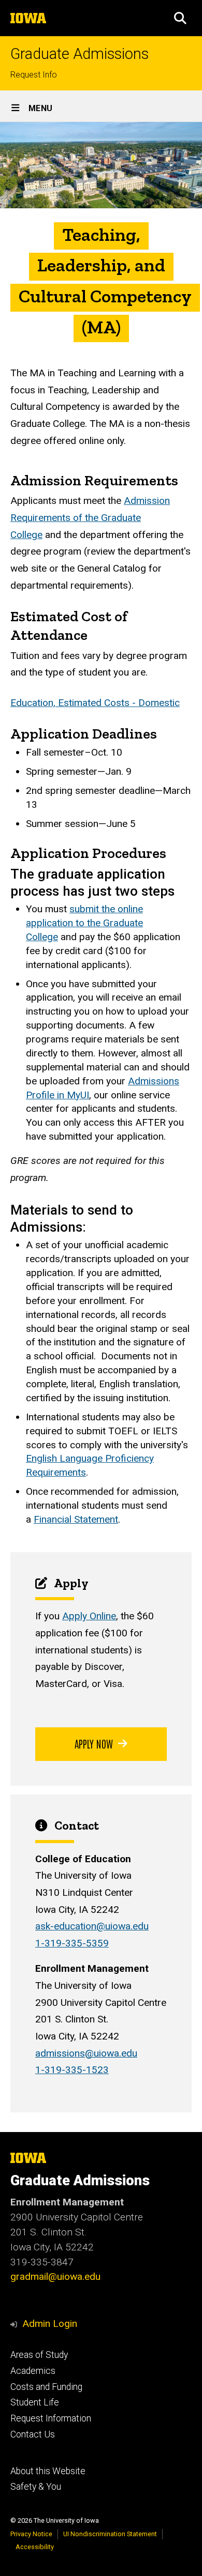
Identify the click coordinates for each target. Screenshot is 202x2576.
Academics (33, 2371)
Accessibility (35, 2547)
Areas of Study (39, 2355)
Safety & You (36, 2487)
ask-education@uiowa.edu (92, 1926)
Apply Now (94, 1743)
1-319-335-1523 (72, 2070)
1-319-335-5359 (72, 1943)
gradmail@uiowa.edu (55, 2276)
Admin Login (50, 2324)
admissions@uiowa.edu (86, 2053)
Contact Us (33, 2434)
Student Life (35, 2402)
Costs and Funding (46, 2387)
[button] (180, 18)
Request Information (51, 2418)
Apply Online (89, 1616)
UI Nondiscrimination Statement (110, 2534)
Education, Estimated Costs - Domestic (95, 703)
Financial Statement (76, 1519)
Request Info (34, 75)
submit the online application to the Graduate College (84, 923)
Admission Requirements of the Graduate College (90, 517)
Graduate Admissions (80, 54)
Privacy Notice (31, 2534)
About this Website (48, 2471)
